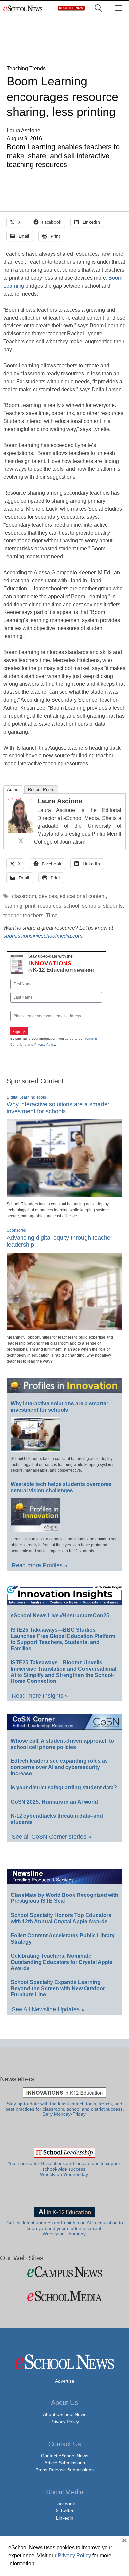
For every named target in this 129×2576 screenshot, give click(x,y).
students (113, 906)
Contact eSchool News (65, 2456)
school (72, 906)
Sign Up (19, 1032)
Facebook (65, 2504)
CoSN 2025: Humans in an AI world (54, 1802)
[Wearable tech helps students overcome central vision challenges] (35, 1529)
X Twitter (65, 2511)
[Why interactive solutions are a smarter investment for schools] (64, 1194)
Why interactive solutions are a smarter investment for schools (59, 1407)
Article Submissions (65, 2463)
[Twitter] (21, 840)
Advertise (65, 2381)
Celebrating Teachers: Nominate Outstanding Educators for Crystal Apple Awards (62, 1962)
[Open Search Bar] (98, 8)
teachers (33, 916)
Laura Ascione (60, 801)
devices (48, 896)
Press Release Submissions (64, 2470)
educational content (83, 896)
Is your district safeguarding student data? (64, 1788)
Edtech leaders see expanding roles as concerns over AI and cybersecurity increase (59, 1767)
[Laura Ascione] (21, 831)
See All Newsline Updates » (48, 2009)
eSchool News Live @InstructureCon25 (60, 1616)
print (30, 906)
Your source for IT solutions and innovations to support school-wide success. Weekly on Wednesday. (64, 2169)
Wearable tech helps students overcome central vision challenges (61, 1487)
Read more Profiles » (40, 1565)
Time (52, 916)
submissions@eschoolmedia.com (43, 936)
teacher (12, 916)
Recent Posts (41, 789)
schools (91, 906)
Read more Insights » (40, 1696)
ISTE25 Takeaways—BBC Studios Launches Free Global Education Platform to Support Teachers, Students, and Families (63, 1639)
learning (13, 906)
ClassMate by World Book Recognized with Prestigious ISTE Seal (64, 1898)
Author (13, 789)
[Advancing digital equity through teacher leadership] (64, 1327)
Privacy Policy (45, 1045)
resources (50, 906)
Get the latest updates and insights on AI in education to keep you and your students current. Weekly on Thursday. (65, 2228)
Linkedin (65, 2518)
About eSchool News (65, 2414)
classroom (24, 896)
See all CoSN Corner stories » (51, 1837)
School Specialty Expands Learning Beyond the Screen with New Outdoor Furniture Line (58, 1988)
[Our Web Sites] (64, 2272)
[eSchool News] (23, 8)
